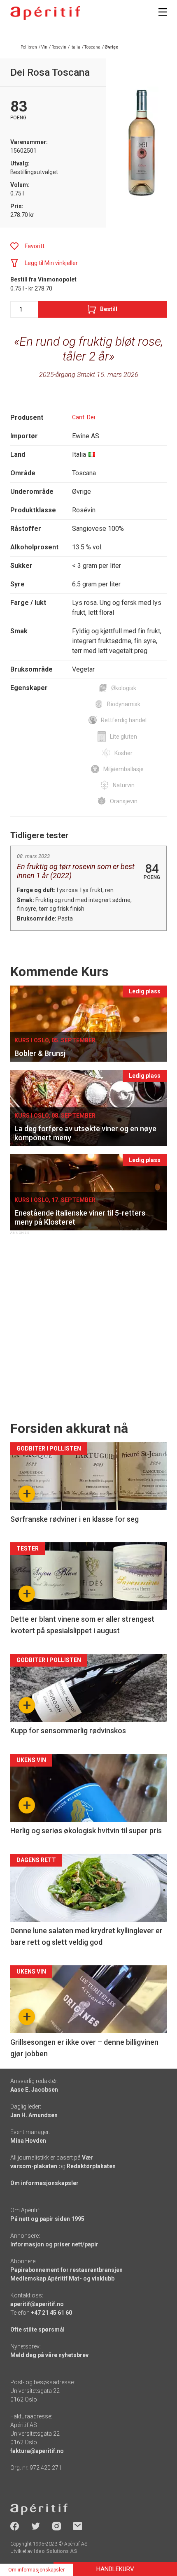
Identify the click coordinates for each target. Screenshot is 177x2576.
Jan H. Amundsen (34, 2115)
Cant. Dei (84, 417)
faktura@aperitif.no (37, 2451)
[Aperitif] (45, 13)
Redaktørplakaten (91, 2166)
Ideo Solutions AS (55, 2551)
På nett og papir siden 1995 (47, 2219)
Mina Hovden (28, 2141)
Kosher (123, 753)
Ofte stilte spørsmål (37, 2330)
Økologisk (124, 688)
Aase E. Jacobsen (34, 2090)
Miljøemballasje (123, 769)
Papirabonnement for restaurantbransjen (66, 2270)
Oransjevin (124, 801)
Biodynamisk (124, 704)
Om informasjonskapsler (44, 2183)
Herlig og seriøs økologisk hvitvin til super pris (86, 1831)
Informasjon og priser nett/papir (54, 2244)
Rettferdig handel (124, 720)
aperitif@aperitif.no (37, 2304)
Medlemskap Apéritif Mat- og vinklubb (62, 2278)
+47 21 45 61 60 (51, 2313)
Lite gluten (123, 737)
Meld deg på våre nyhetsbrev (49, 2355)
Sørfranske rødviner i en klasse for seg (75, 1519)
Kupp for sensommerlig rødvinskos (68, 1731)
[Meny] (163, 12)
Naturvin (124, 785)
